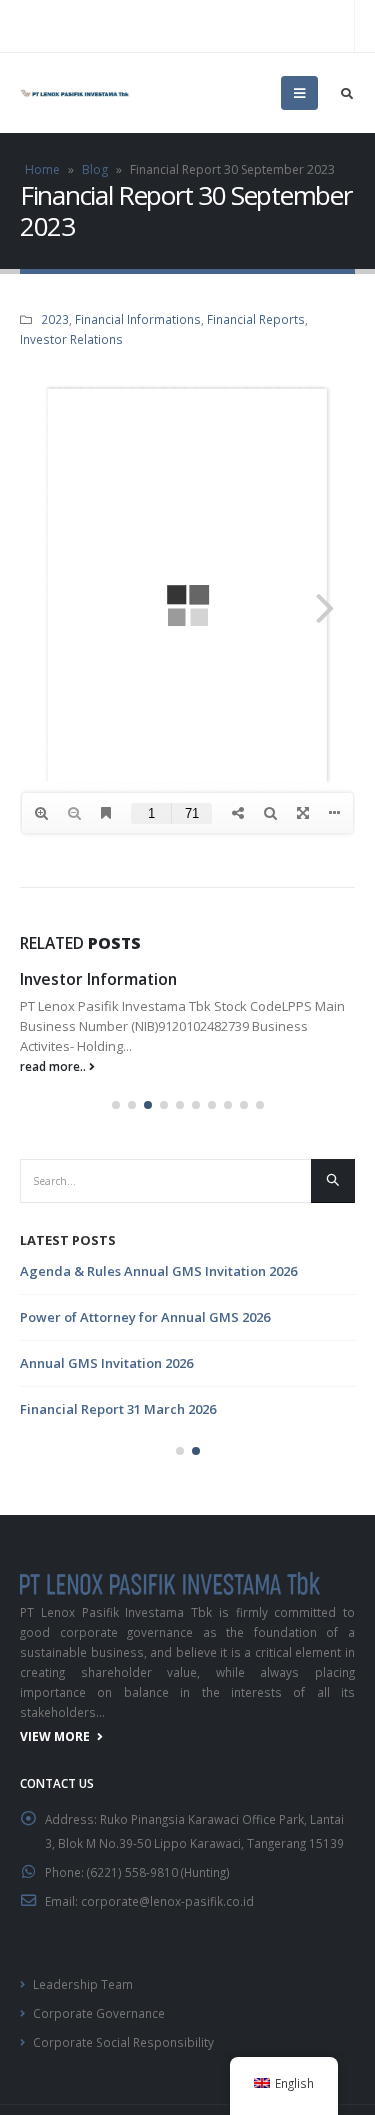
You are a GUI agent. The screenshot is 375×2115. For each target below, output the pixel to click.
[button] (116, 1105)
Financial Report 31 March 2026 (118, 1409)
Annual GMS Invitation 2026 (106, 1363)
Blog (95, 169)
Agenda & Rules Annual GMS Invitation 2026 (158, 1271)
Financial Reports (256, 319)
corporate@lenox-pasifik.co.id (167, 1901)
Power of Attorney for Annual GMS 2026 (145, 1317)
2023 (55, 319)
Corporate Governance (99, 2013)
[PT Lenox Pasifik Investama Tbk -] (75, 93)
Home (42, 169)
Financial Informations (138, 319)
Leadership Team (83, 1984)
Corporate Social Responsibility (123, 2042)
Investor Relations (71, 339)
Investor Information (98, 979)
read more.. (54, 1066)
